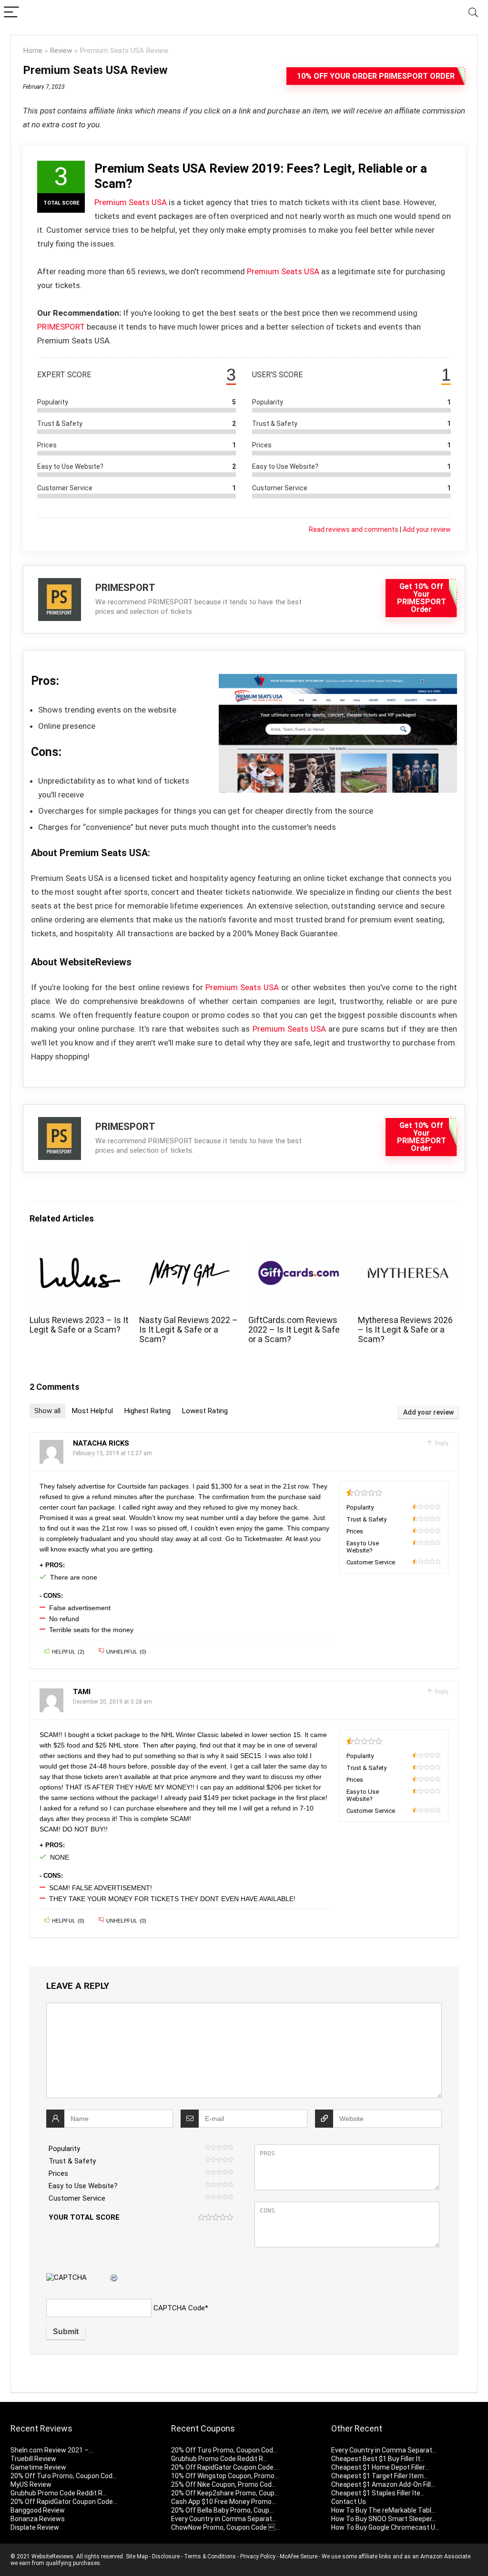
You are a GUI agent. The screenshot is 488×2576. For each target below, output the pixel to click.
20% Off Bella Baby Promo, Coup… (222, 2510)
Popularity (64, 2149)
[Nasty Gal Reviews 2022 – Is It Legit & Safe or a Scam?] (189, 1247)
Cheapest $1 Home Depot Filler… (380, 2467)
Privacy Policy (258, 2556)
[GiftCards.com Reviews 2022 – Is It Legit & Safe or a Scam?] (299, 1247)
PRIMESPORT (61, 327)
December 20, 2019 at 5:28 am (112, 1702)
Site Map (137, 2556)
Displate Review (35, 2527)
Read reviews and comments (354, 529)
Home (33, 51)
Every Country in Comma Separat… (224, 2519)
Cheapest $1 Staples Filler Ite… (378, 2493)
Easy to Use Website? (83, 2186)
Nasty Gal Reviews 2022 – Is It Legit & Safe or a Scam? (188, 1330)
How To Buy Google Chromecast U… (385, 2527)
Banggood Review (38, 2510)
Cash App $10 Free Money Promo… (224, 2502)
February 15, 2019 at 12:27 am (112, 1453)
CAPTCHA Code (179, 2308)
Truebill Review (33, 2459)
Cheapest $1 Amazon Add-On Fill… (383, 2484)
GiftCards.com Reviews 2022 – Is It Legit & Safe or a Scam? (294, 1330)
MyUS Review (31, 2484)
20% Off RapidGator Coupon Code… (64, 2502)
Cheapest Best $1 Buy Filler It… (378, 2459)
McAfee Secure (299, 2556)
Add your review (427, 529)
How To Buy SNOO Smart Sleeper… (384, 2519)
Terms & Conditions (210, 2556)
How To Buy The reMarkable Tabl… (383, 2510)
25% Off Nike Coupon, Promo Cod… (224, 2484)
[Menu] (11, 13)
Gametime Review (38, 2467)
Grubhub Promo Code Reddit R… (59, 2493)
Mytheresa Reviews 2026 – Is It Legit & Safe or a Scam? (405, 1330)
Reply (441, 1443)
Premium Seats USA (131, 202)
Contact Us (349, 2502)
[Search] (473, 13)
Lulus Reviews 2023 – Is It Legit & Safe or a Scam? (79, 1325)
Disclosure (166, 2556)
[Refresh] (114, 2278)
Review (61, 51)
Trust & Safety (72, 2161)
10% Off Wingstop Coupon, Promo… (225, 2476)
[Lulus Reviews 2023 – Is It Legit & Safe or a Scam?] (80, 1247)
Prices (58, 2173)
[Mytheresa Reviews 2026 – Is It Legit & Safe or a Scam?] (408, 1247)
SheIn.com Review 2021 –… (52, 2450)
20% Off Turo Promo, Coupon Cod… (64, 2476)
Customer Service (77, 2198)
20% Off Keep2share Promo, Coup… (225, 2493)
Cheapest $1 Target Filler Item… (380, 2476)
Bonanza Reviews (38, 2519)
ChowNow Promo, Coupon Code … (225, 2527)
